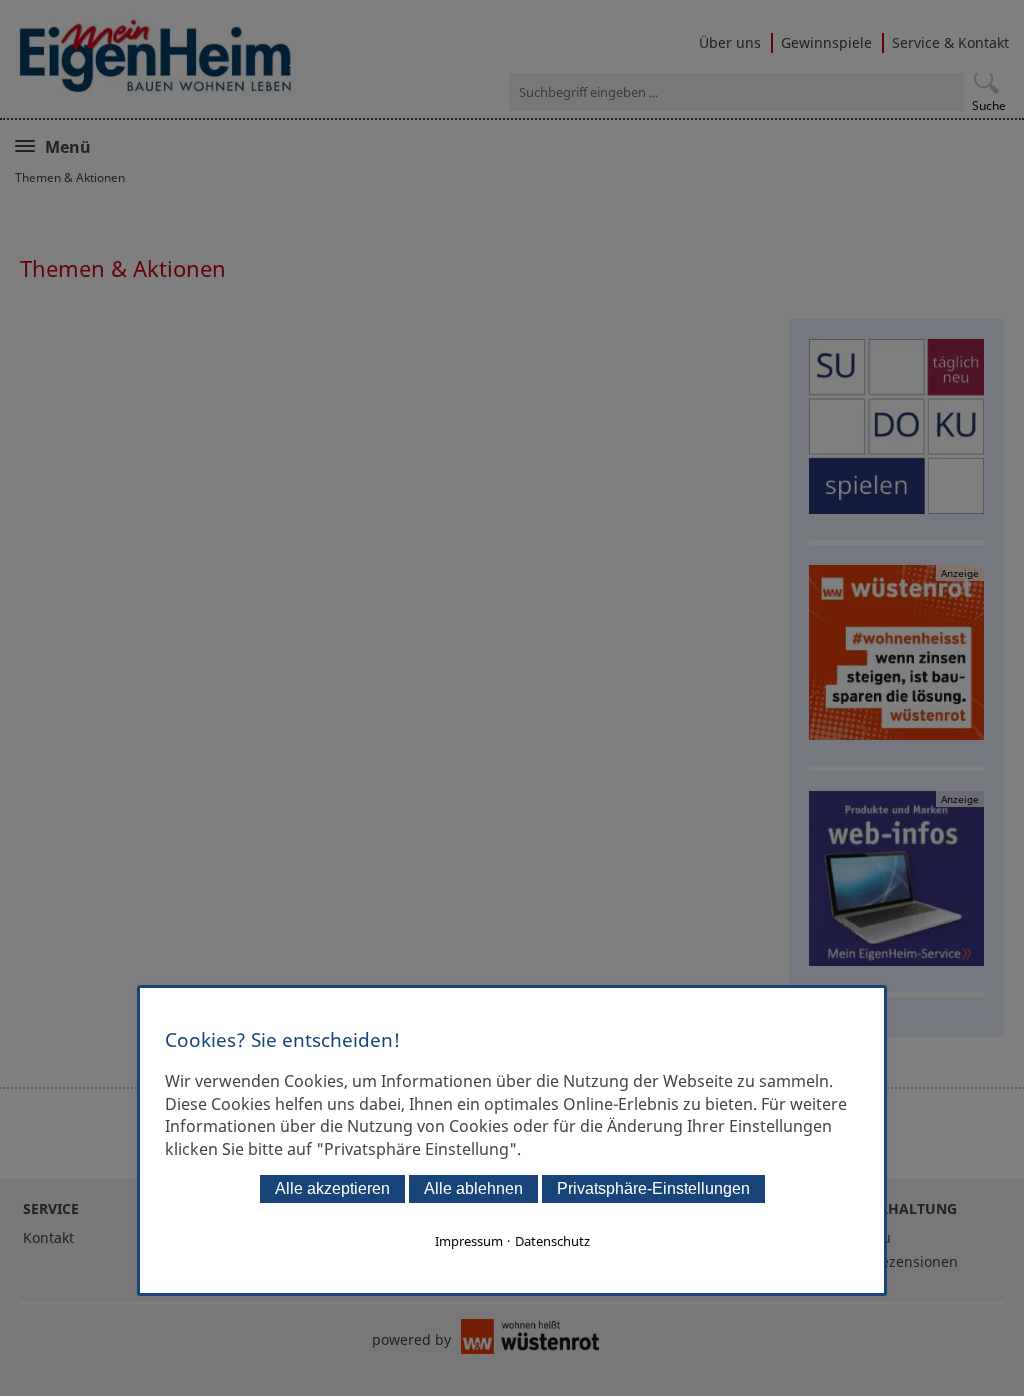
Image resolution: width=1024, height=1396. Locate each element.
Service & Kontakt (950, 42)
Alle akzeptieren (332, 1188)
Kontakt (48, 1237)
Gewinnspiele (826, 42)
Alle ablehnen (473, 1188)
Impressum (469, 1241)
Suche (989, 105)
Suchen (986, 81)
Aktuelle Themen (116, 145)
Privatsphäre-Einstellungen (653, 1188)
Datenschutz (552, 1241)
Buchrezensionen (899, 1261)
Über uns (730, 42)
